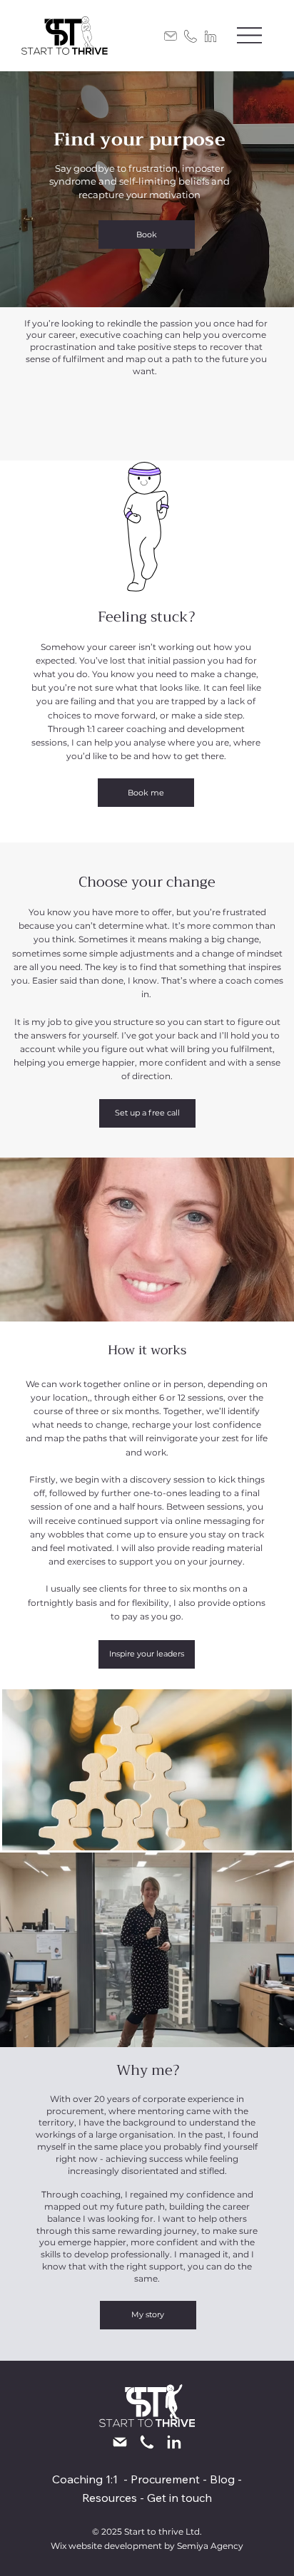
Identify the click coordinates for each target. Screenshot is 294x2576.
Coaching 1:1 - (91, 2479)
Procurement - (170, 2479)
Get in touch (179, 2498)
